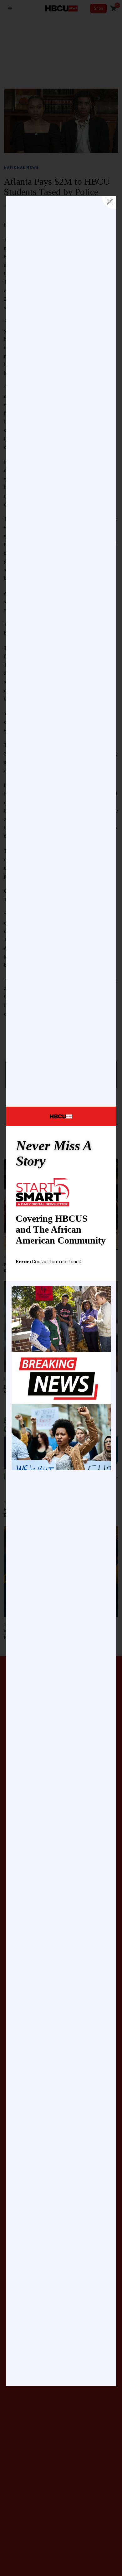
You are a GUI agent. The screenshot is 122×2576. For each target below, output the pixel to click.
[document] (61, 1288)
